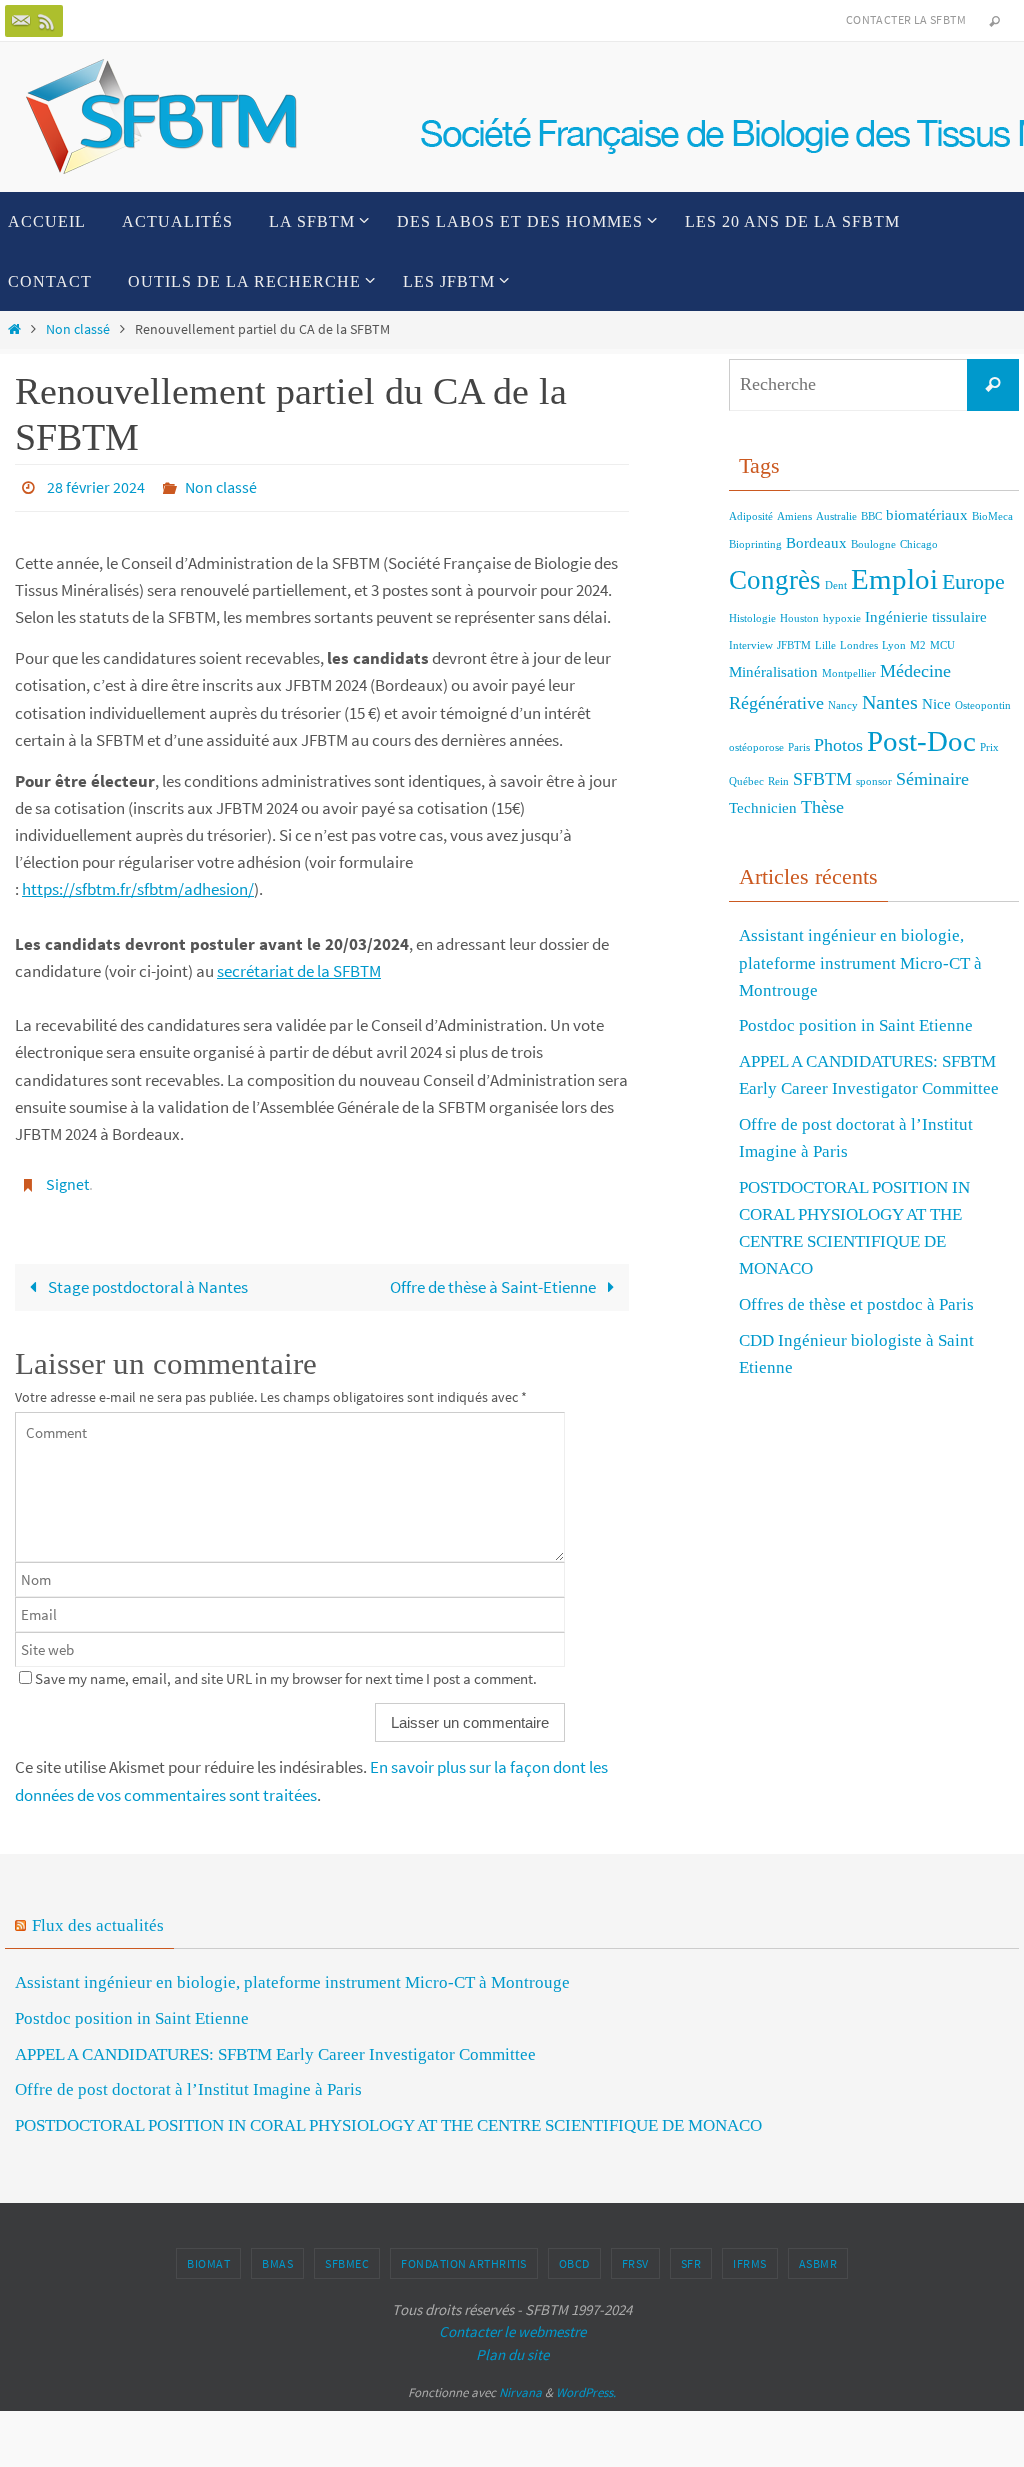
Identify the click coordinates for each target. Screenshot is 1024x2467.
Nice (936, 704)
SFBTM (822, 779)
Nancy (843, 705)
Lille (825, 645)
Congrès (775, 580)
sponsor (874, 781)
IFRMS (750, 2255)
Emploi (894, 579)
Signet (67, 1179)
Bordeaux (816, 543)
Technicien (763, 808)
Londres (859, 645)
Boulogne (873, 544)
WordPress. (586, 2384)
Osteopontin (983, 705)
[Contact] (21, 21)
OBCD (574, 2255)
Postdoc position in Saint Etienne (856, 1025)
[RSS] (47, 21)
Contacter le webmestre (512, 2323)
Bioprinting (755, 544)
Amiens (794, 516)
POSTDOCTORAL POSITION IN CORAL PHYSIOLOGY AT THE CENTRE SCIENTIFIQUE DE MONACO (388, 2117)
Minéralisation (773, 672)
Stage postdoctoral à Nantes (148, 1279)
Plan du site (512, 2346)
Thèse (822, 807)
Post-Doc (921, 741)
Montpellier (849, 673)
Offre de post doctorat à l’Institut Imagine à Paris (188, 2081)
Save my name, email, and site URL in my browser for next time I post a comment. (286, 1670)
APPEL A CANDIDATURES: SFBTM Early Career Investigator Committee (275, 2046)
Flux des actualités (98, 1917)
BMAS (277, 2255)
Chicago (919, 544)
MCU (942, 645)
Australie (836, 516)
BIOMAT (208, 2255)
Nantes (890, 702)
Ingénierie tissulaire (926, 617)
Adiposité (751, 516)
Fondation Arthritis (464, 2255)
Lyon (894, 645)
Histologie (752, 618)
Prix (989, 747)
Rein (778, 781)
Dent (836, 585)
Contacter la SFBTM (906, 19)
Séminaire (932, 779)
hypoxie (842, 618)
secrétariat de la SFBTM (299, 967)
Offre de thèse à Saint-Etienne (494, 1279)
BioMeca (992, 516)
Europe (973, 581)
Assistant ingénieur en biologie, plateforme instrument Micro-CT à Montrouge (860, 962)
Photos (838, 745)
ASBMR (818, 2255)
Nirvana (520, 2384)
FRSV (635, 2255)
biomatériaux (927, 515)
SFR (691, 2255)
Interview (751, 645)
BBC (871, 516)
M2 (918, 645)
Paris (799, 747)
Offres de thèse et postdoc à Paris (856, 1304)
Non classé (78, 329)
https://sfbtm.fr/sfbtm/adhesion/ (138, 885)
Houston (799, 618)
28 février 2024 (96, 486)
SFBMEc (347, 2255)
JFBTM (794, 645)
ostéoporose (756, 747)
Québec (746, 781)
